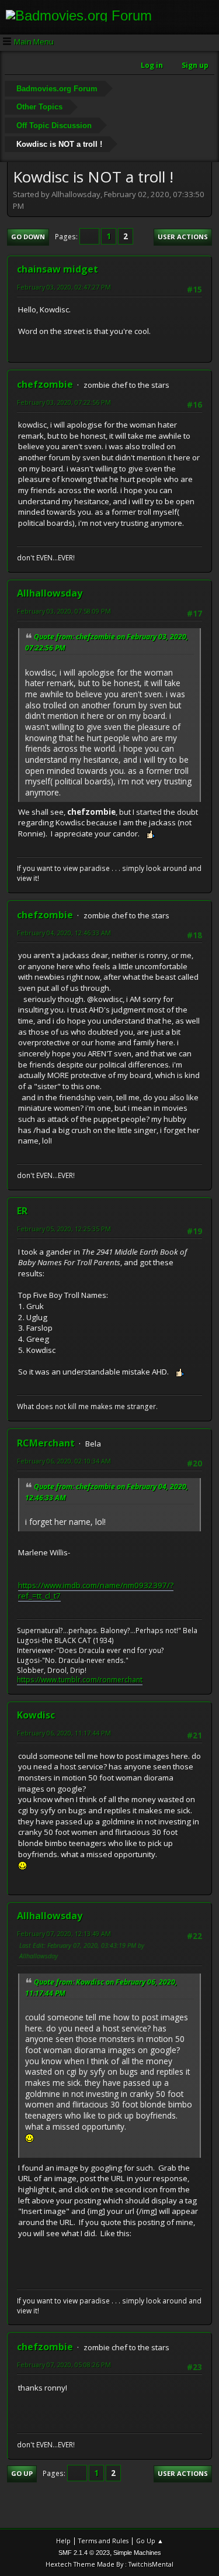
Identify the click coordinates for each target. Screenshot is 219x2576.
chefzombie (45, 384)
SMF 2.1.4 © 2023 (84, 2553)
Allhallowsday (50, 593)
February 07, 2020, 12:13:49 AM (64, 1933)
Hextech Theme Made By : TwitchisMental (109, 2564)
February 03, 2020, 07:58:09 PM (64, 611)
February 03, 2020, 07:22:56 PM (64, 402)
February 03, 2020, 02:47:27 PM (64, 287)
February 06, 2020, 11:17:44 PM (64, 1733)
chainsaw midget (58, 269)
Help (63, 2541)
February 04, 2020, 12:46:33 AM (64, 933)
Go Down (28, 237)
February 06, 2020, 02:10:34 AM (64, 1461)
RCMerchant (46, 1443)
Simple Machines (137, 2553)
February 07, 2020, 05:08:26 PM (64, 2365)
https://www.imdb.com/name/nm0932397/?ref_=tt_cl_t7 (96, 1591)
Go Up (22, 2473)
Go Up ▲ (150, 2541)
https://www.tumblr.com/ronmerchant (80, 1680)
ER (22, 1211)
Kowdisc (36, 1715)
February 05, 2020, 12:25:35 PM (64, 1229)
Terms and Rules (103, 2541)
